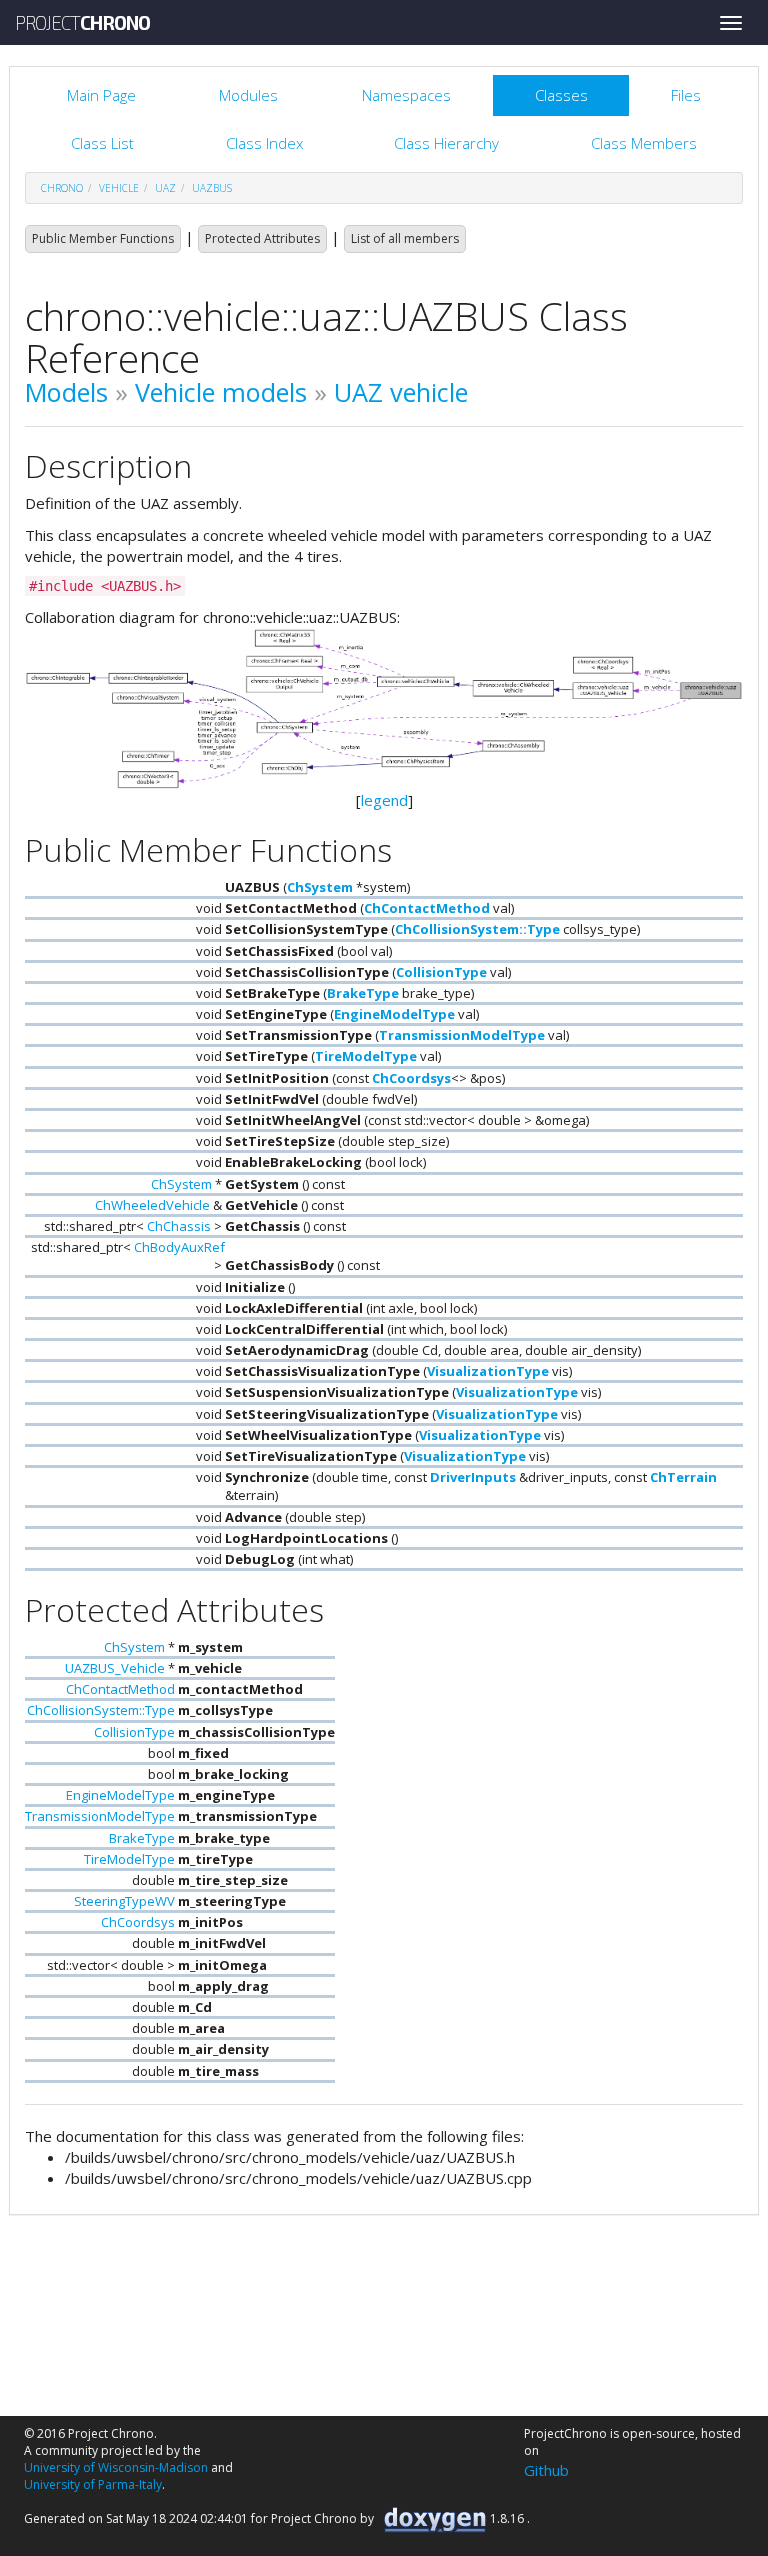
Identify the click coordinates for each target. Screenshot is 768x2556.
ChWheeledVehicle (152, 1205)
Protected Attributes (262, 238)
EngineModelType (394, 1014)
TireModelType (366, 1056)
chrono (62, 188)
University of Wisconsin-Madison (116, 2467)
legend (384, 800)
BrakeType (363, 993)
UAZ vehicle (401, 392)
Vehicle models (221, 392)
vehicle (119, 188)
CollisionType (441, 972)
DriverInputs (473, 1477)
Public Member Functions (103, 238)
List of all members (405, 238)
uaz (165, 188)
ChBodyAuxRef (179, 1247)
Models (66, 392)
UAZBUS (212, 188)
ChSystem (320, 887)
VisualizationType (488, 1371)
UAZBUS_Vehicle (115, 1668)
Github (546, 2470)
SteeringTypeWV (124, 1901)
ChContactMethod (427, 908)
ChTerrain (683, 1477)
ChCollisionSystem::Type (477, 929)
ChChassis (179, 1226)
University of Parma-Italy (93, 2484)
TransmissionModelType (462, 1035)
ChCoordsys (411, 1078)
